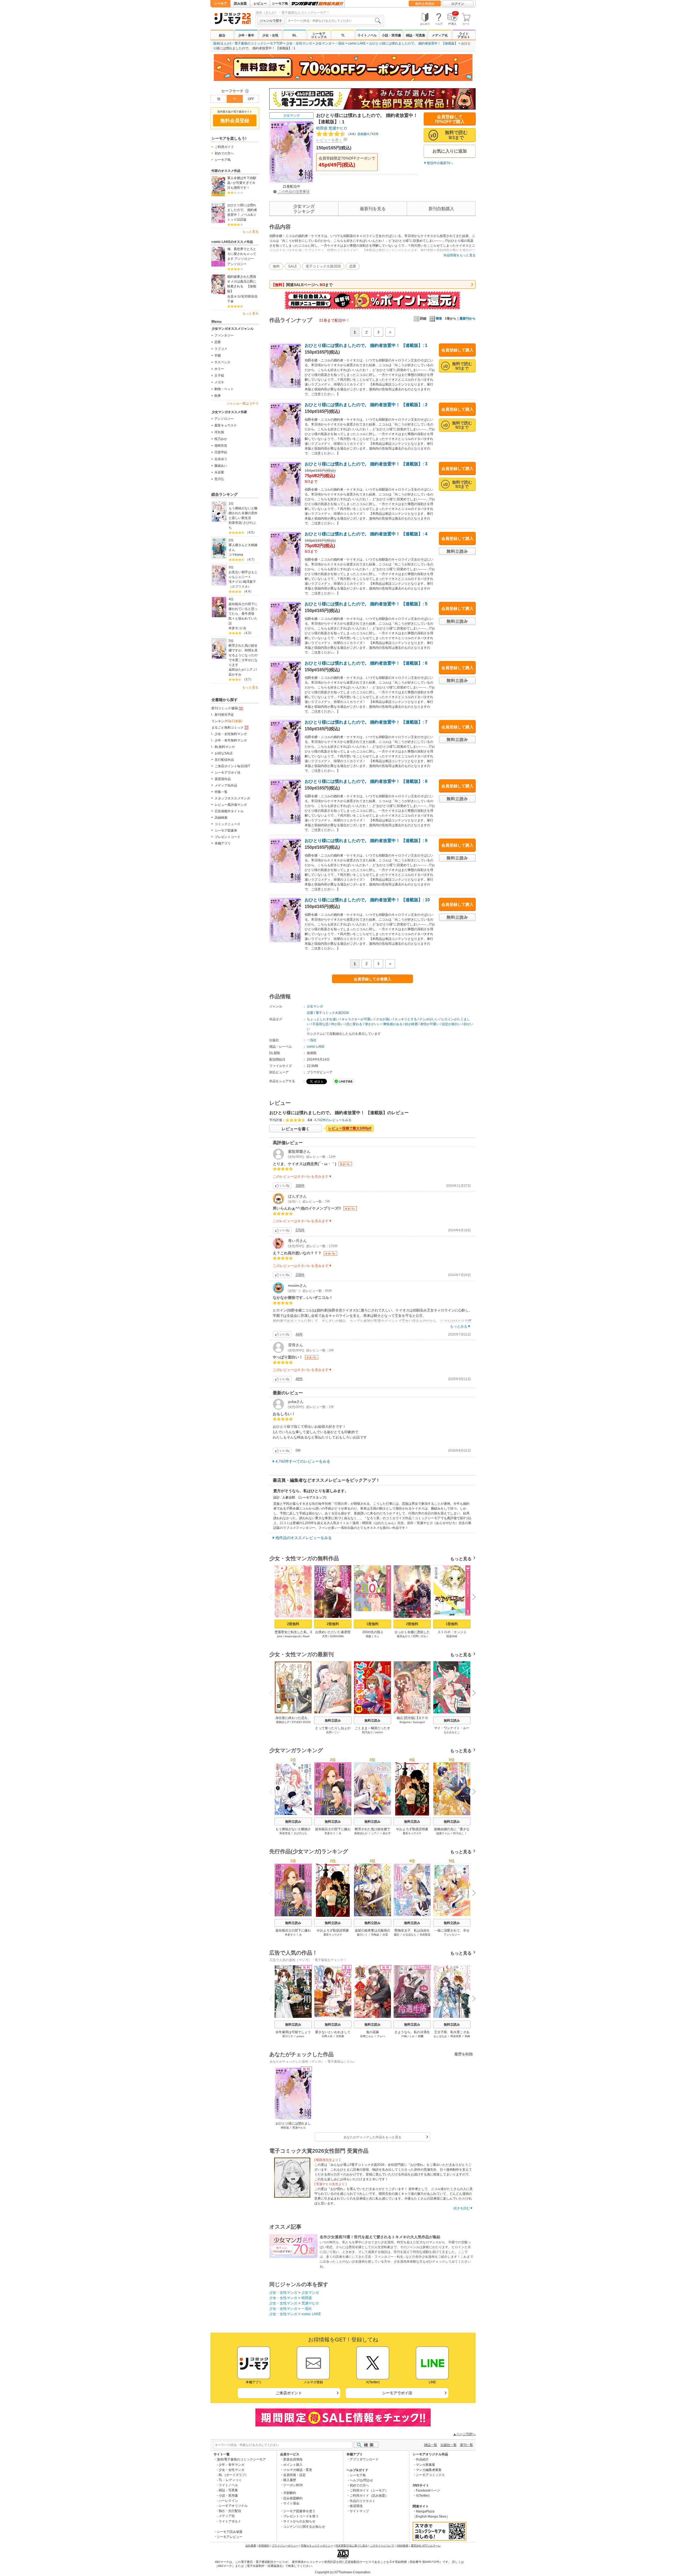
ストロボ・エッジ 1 (452, 1632)
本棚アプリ (223, 843)
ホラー (219, 369)
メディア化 (440, 35)
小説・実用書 (392, 35)
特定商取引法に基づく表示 (352, 2546)
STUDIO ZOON (301, 1722)
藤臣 (397, 1935)
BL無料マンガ (225, 747)
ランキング (227, 721)
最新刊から (468, 318)
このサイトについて (382, 2546)
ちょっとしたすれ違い (323, 1019)
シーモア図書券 (226, 831)
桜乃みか (221, 439)
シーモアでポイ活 (228, 773)
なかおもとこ (452, 1732)
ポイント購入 (293, 2465)
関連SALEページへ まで (302, 285)
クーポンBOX (293, 2485)
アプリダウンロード (364, 2459)
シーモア (221, 3)
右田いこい (333, 1732)
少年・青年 (246, 35)
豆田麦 (340, 2036)
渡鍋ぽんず (283, 1722)
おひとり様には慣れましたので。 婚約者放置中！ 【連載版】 (413, 43)
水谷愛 (219, 472)
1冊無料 (372, 1624)
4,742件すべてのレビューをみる (303, 1461)
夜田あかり (404, 1636)
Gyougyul (419, 1722)
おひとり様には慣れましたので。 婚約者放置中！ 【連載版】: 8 (366, 781)
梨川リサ (288, 2036)
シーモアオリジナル (233, 2506)
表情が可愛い (430, 1024)
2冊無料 (293, 1624)
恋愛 (218, 342)
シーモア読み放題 (230, 2532)
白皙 (385, 1935)
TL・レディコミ (230, 2480)
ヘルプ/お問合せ (361, 2480)
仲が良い (337, 1024)
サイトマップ (359, 2511)
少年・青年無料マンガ (231, 740)
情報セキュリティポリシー (317, 2546)
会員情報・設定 (294, 2475)
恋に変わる (354, 1024)
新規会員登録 (293, 2459)
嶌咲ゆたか (237, 670)
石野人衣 (327, 2036)
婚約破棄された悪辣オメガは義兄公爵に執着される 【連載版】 (242, 284)
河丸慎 (219, 432)
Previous (273, 1597)
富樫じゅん (367, 2036)
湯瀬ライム (443, 1833)
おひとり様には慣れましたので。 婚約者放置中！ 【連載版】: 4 (366, 534)
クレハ (381, 2036)
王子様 (219, 376)
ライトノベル (367, 35)
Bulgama (405, 1722)
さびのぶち (300, 1833)
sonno (379, 1732)
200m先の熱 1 (373, 1632)
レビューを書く (329, 140)
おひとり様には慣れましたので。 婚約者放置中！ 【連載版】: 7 (366, 722)
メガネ (219, 382)
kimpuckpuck (293, 1636)
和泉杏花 (235, 523)
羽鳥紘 (375, 1935)
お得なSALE (224, 753)
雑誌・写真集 (416, 35)
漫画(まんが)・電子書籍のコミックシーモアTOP (248, 43)
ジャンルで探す (271, 21)
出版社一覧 (449, 2445)
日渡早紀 (221, 452)
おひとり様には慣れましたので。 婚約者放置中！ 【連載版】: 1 (366, 345)
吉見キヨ (234, 296)
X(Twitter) (423, 2496)
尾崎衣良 (221, 446)
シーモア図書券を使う (299, 2511)
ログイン (458, 4)
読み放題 (240, 3)
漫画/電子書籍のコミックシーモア (241, 2459)
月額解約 (290, 2493)
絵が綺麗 (411, 1024)
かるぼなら (409, 1935)
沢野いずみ (419, 1636)
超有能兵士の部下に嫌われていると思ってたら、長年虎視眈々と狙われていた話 (243, 614)
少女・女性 (270, 35)
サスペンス (222, 362)
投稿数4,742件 (363, 134)
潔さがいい (373, 1024)
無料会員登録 (425, 4)
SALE (293, 266)
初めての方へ (224, 153)
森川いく (362, 1935)
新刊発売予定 (224, 715)
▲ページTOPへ (464, 2434)
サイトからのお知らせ (299, 2521)
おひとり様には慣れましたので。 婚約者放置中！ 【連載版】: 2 (366, 405)
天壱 (325, 1636)
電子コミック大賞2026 (323, 266)
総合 (222, 35)
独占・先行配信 (230, 2511)
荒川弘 (219, 479)
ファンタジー (224, 335)
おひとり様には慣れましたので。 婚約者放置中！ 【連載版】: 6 (366, 663)
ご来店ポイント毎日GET (232, 766)
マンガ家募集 (426, 2465)
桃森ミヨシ (372, 1636)
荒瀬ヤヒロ (338, 128)
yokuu (300, 2036)
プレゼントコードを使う (301, 2516)
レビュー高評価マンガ (231, 805)
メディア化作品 (226, 785)
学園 (218, 355)
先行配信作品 (224, 760)
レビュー (260, 3)
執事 (218, 396)
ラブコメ (221, 349)
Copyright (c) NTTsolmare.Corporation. (343, 2572)
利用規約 (264, 2546)
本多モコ (235, 628)
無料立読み (333, 1721)
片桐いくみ (408, 2036)
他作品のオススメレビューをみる (304, 1538)
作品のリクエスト (363, 2501)
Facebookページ (428, 2490)
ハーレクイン (228, 2501)
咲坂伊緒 (452, 1636)
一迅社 (340, 43)
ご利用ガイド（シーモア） (369, 2490)
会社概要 (251, 2546)
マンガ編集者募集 (429, 2470)
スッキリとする (406, 1019)
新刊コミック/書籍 (225, 708)
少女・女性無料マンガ (231, 734)
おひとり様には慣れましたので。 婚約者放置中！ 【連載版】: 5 (366, 604)
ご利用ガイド (224, 147)
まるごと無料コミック (228, 728)
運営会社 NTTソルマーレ (426, 2546)
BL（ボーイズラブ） (234, 2475)
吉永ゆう (221, 459)
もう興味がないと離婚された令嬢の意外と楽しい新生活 (243, 513)
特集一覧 (221, 792)
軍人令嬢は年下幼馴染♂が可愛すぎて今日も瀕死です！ (242, 183)
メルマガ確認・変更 (298, 2470)
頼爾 (421, 2036)
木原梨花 (425, 1935)
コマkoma (236, 555)
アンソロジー (237, 264)
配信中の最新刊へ (440, 163)
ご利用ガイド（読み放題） (369, 2496)
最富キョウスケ (226, 425)
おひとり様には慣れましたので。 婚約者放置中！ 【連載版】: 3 (366, 464)
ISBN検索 (402, 2546)
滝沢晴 (246, 296)
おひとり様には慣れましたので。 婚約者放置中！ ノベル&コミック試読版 (242, 212)
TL (343, 35)
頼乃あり (367, 1732)
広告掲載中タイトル (229, 811)
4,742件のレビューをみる (333, 1120)
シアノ (251, 670)
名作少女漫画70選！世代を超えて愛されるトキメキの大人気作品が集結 (380, 2237)
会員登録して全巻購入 (372, 979)
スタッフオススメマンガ (232, 798)
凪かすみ (235, 674)
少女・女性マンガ (299, 43)
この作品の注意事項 (293, 192)
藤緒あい (221, 466)
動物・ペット (224, 389)
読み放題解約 (293, 2498)
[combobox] (334, 21)
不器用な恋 (320, 1024)
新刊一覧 (467, 2445)
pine (280, 1636)
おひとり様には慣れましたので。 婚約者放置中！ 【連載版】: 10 (367, 900)
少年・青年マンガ (232, 2465)
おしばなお (440, 2036)
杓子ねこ (458, 1833)
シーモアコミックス (319, 35)
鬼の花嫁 (372, 2032)
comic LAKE (357, 43)
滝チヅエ (235, 582)
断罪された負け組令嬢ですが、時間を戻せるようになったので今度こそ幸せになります (243, 655)
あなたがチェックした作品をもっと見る (372, 2137)
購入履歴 (290, 2480)
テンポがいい (429, 1019)
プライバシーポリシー (285, 2546)
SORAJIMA (337, 1636)
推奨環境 (356, 2506)
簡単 (439, 318)
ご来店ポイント (289, 2393)
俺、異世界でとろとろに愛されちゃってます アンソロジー (242, 254)
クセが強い (384, 1019)
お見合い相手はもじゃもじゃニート (243, 574)
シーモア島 (280, 3)
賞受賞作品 (223, 779)
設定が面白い (452, 1024)
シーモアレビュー (230, 2537)
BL (294, 35)
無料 (276, 266)
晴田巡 (322, 128)
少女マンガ (323, 43)
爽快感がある (393, 1024)
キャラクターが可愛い (357, 1019)
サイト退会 (291, 2503)
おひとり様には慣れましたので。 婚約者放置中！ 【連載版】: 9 (366, 841)
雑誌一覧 (431, 2445)
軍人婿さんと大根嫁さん (243, 547)
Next (472, 1598)
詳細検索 (221, 818)
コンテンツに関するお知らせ (304, 2527)
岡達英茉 (456, 2036)
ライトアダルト (464, 35)
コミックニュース (228, 824)
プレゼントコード (228, 837)
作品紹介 (422, 2459)
